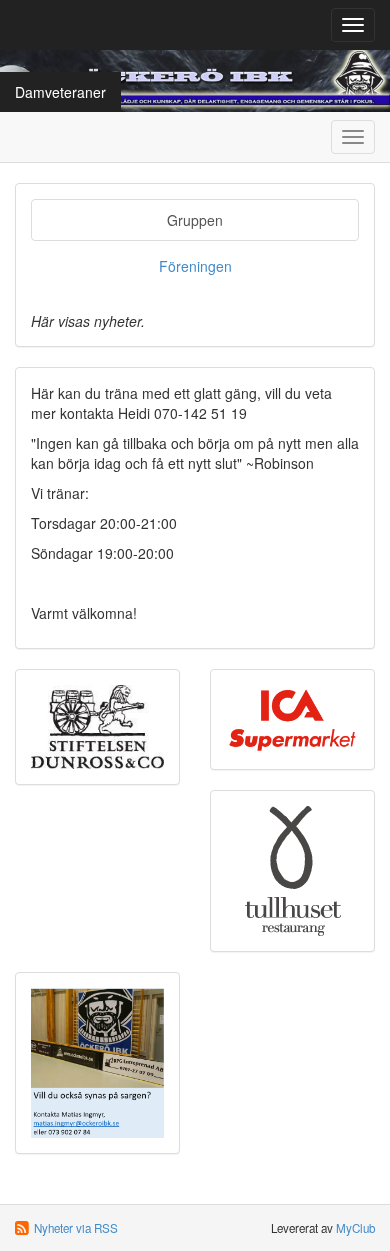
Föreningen (195, 266)
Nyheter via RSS (76, 1228)
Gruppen (195, 220)
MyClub (355, 1228)
